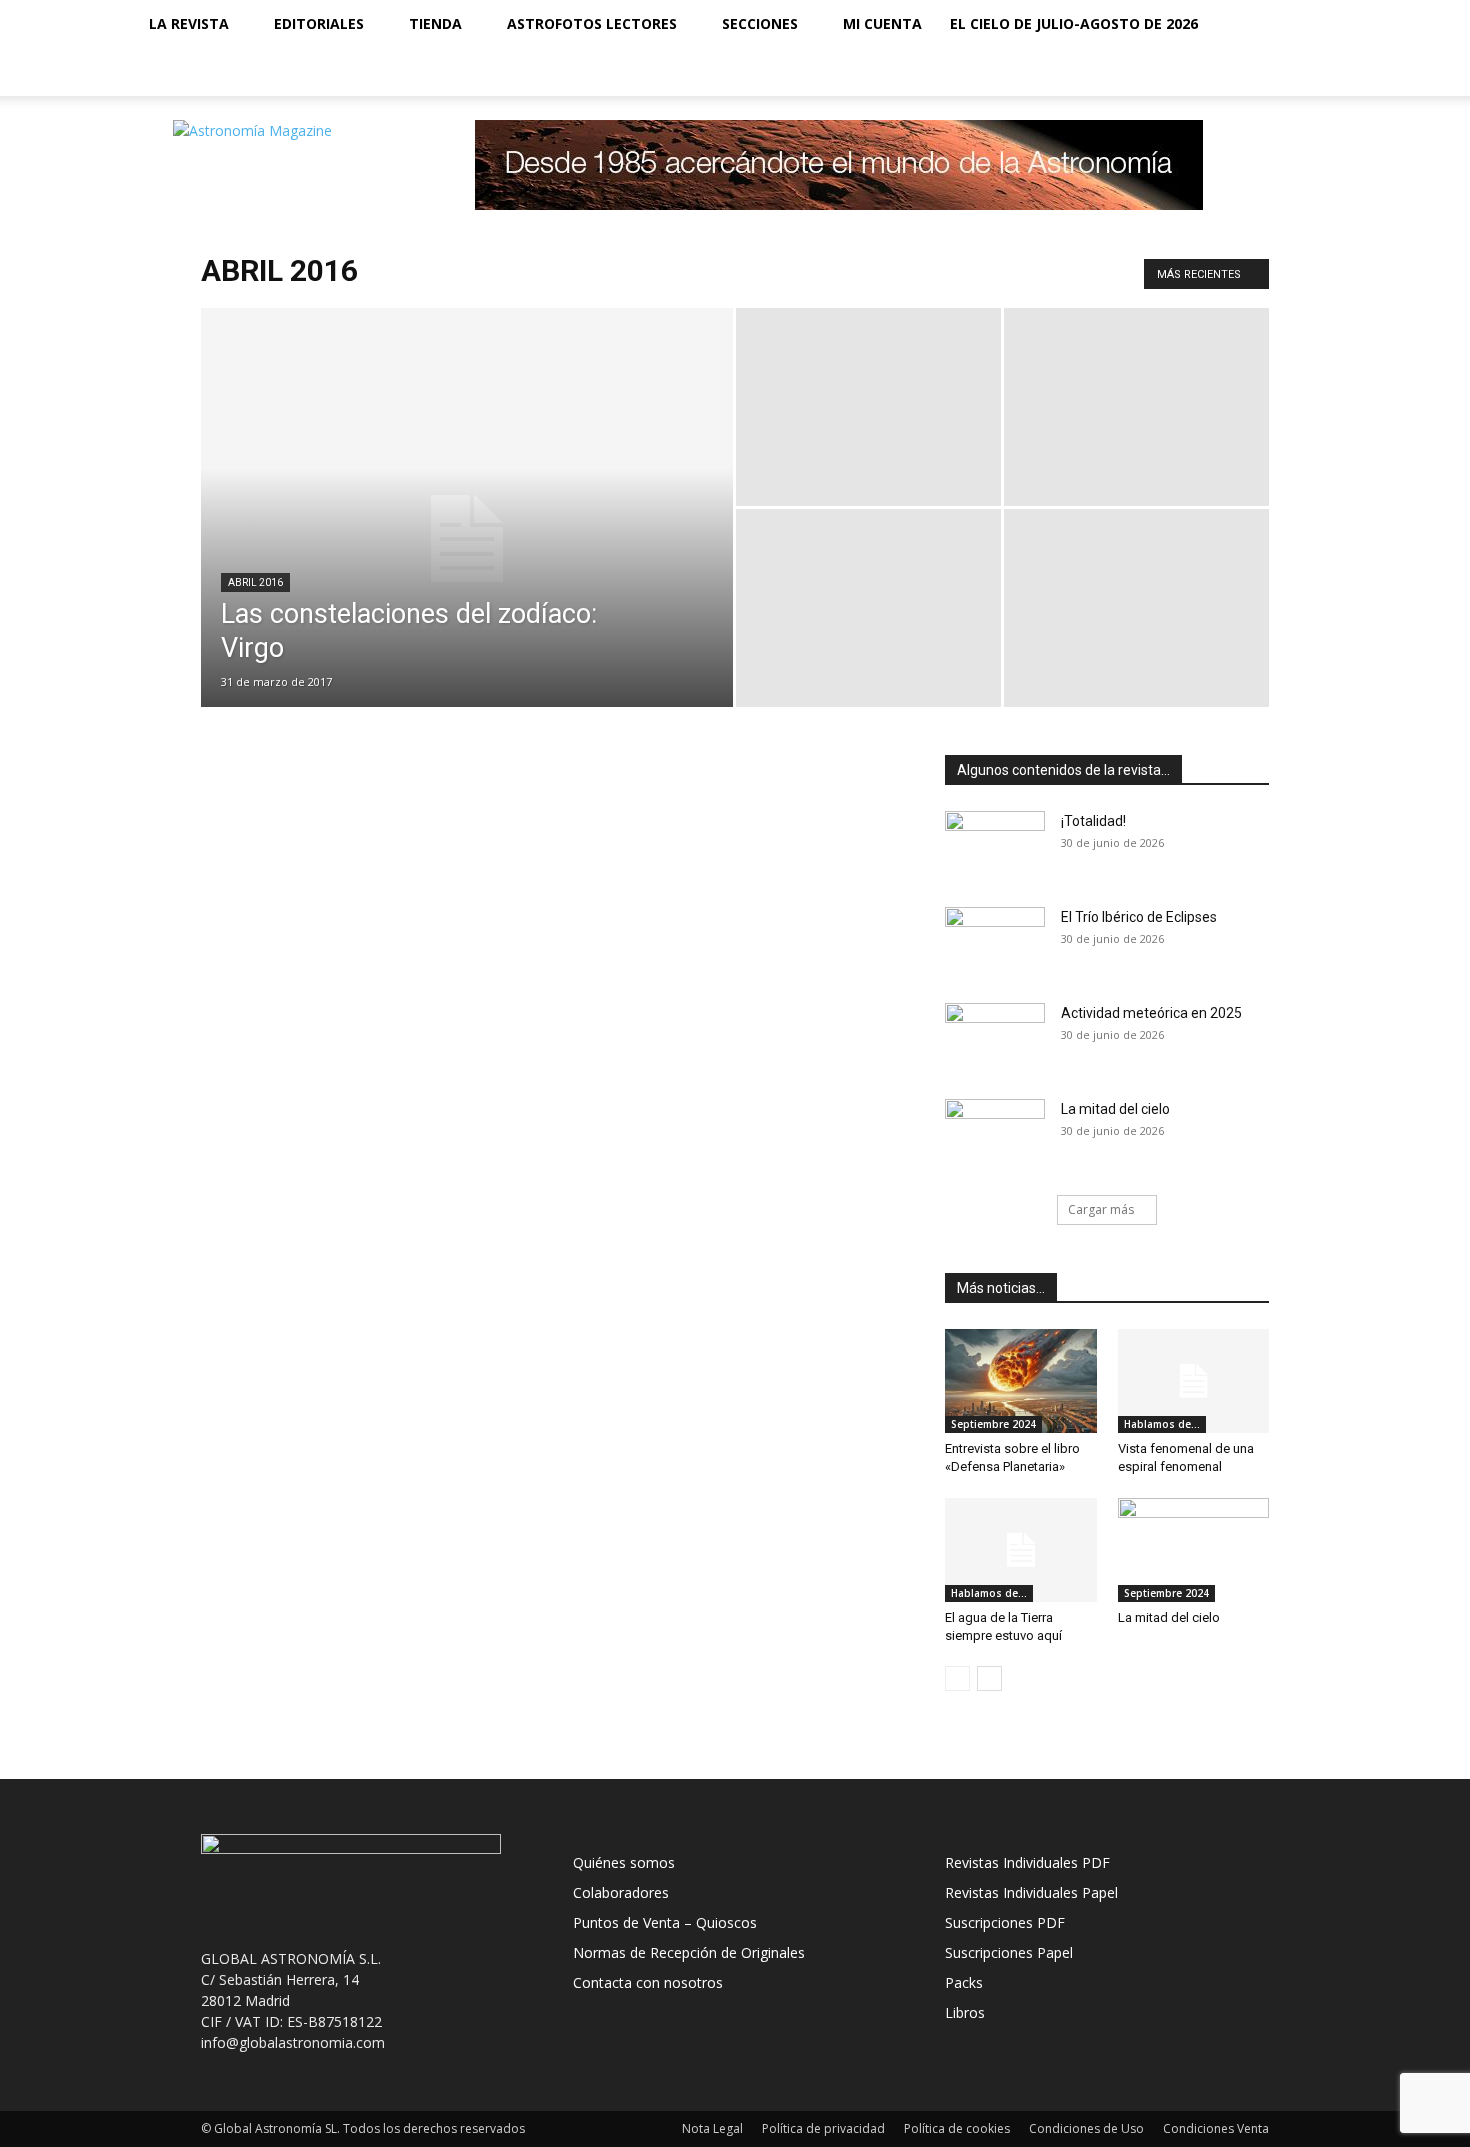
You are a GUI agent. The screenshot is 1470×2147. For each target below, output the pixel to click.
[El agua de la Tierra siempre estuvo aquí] (1021, 1550)
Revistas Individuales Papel (1031, 1892)
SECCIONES (760, 23)
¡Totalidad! (1093, 821)
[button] (1311, 25)
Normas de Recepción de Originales (689, 1952)
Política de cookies (957, 2128)
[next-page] (989, 1678)
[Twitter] (1267, 72)
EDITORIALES (319, 23)
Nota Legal (712, 2128)
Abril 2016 (255, 582)
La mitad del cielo (1115, 1109)
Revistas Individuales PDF (1027, 1862)
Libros (965, 2012)
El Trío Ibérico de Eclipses (1139, 917)
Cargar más (1101, 1209)
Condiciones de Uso (1086, 2128)
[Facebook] (1199, 72)
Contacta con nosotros (648, 1982)
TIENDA (435, 23)
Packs (964, 1982)
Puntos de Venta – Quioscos (665, 1922)
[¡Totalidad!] (995, 846)
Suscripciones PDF (1005, 1922)
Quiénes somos (624, 1862)
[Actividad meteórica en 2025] (995, 1038)
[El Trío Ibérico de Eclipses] (995, 942)
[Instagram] (1233, 72)
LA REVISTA (189, 23)
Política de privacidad (823, 2128)
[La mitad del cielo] (995, 1134)
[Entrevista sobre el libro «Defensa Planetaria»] (1021, 1381)
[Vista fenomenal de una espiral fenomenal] (1194, 1381)
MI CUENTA (882, 23)
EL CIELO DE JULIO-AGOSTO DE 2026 (1074, 23)
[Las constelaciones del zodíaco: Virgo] (467, 539)
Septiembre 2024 (993, 1424)
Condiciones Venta (1216, 2128)
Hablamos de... (1162, 1424)
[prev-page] (957, 1678)
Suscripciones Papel (1009, 1952)
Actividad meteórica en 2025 (1151, 1013)
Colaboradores (621, 1892)
